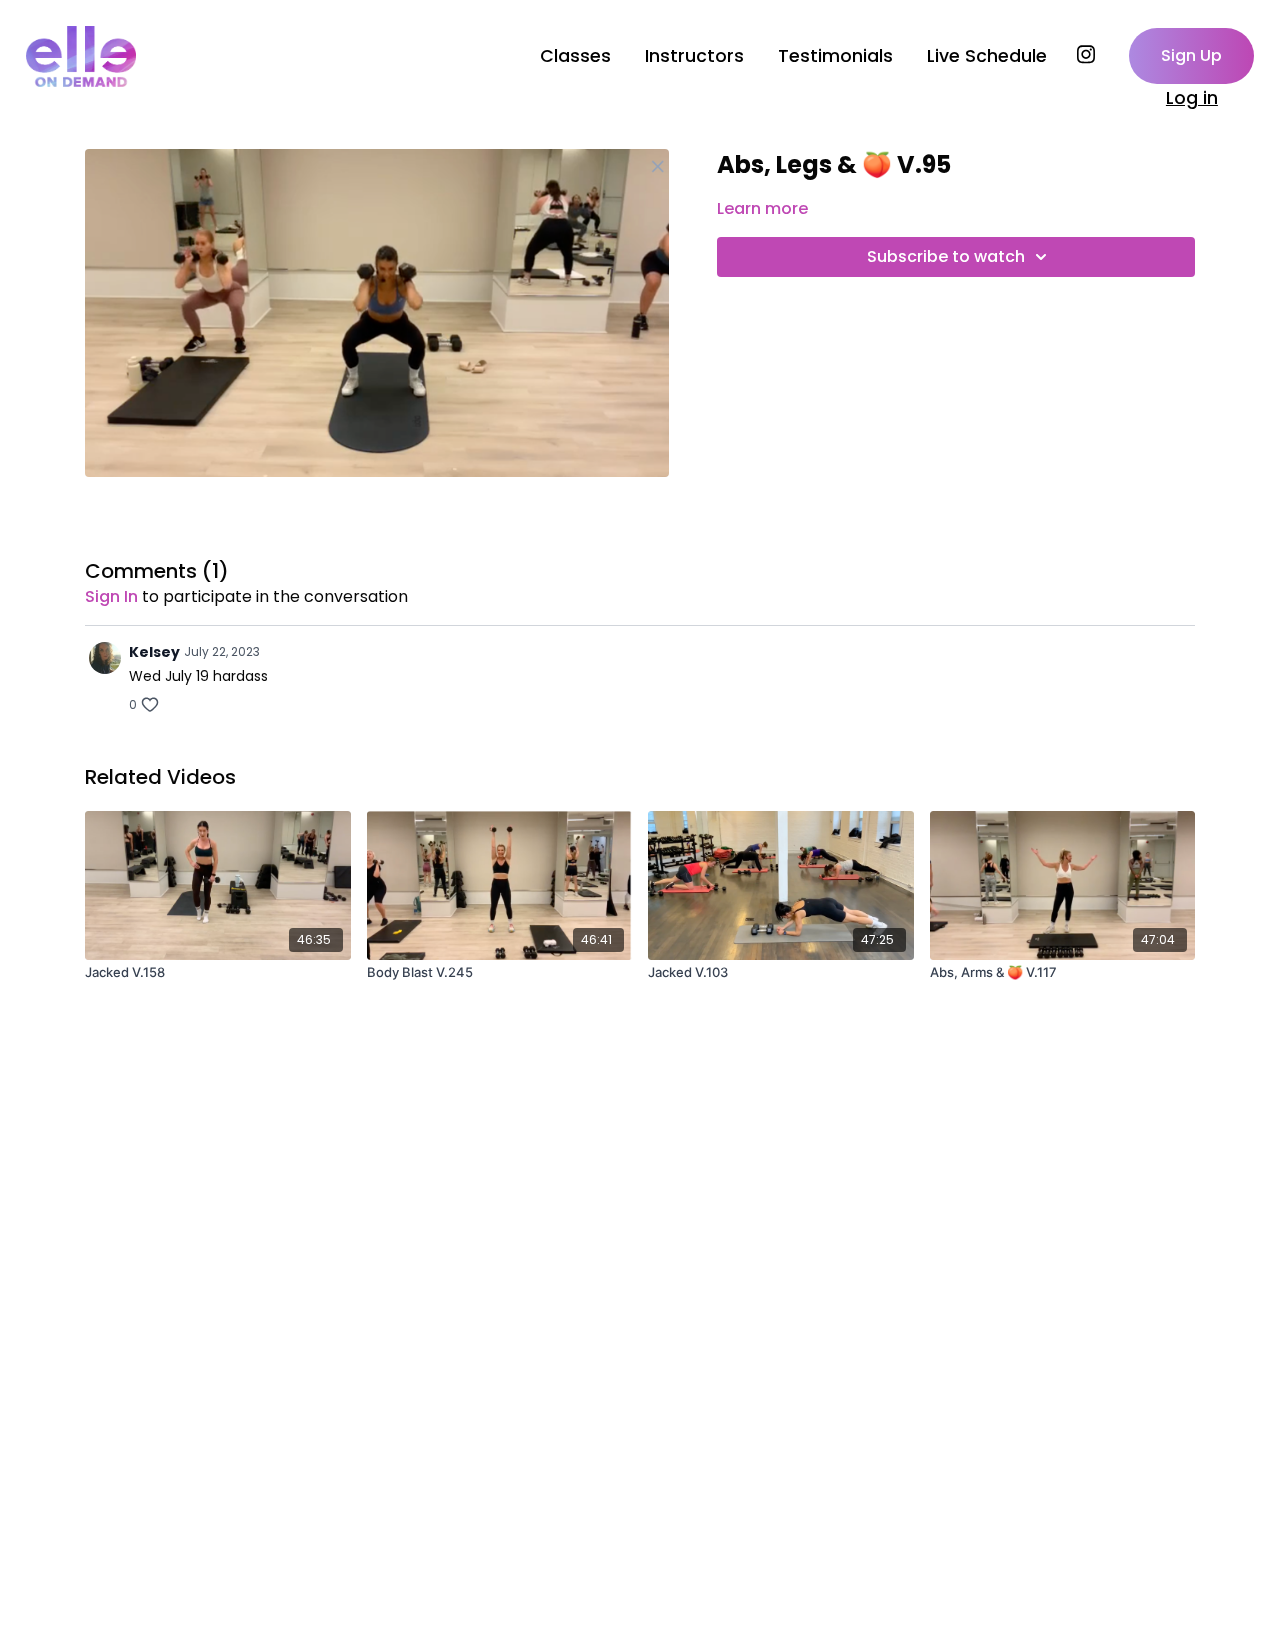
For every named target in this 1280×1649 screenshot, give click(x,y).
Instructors (694, 56)
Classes (575, 56)
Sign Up (1191, 55)
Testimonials (835, 56)
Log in (1192, 98)
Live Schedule (987, 56)
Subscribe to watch (946, 256)
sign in (111, 596)
